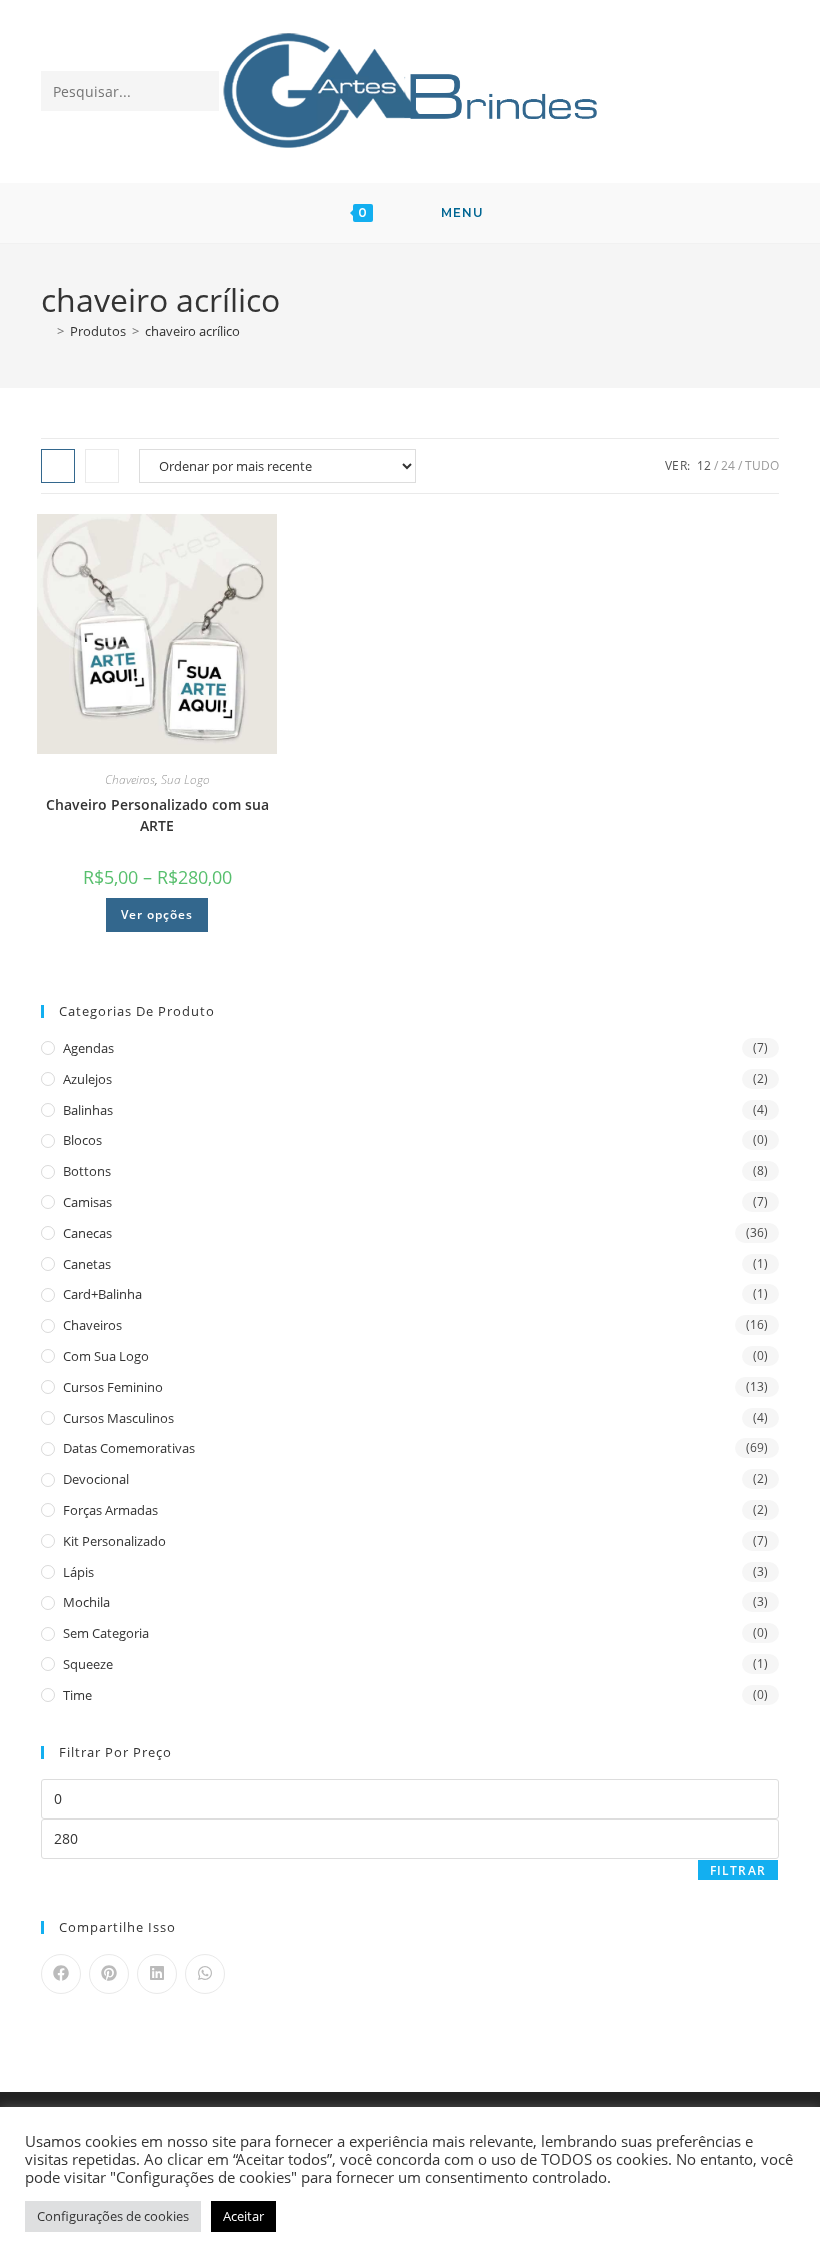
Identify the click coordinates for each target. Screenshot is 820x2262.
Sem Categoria (106, 1633)
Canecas (87, 1233)
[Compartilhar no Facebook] (61, 1974)
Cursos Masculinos (118, 1418)
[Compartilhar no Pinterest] (109, 1974)
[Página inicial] (46, 331)
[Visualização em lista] (102, 466)
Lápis (78, 1572)
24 (728, 465)
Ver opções (157, 914)
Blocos (82, 1140)
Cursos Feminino (113, 1387)
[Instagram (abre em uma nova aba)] (691, 90)
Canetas (87, 1264)
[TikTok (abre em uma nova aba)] (761, 90)
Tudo (762, 465)
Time (77, 1695)
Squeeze (88, 1664)
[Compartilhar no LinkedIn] (157, 1974)
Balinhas (88, 1110)
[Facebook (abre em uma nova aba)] (621, 90)
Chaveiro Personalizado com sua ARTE (157, 815)
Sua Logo (185, 779)
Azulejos (87, 1079)
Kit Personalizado (114, 1541)
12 (704, 465)
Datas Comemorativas (129, 1448)
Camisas (87, 1202)
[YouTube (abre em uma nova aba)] (726, 90)
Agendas (88, 1048)
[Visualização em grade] (58, 466)
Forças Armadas (110, 1510)
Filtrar (738, 1870)
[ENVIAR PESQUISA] (200, 91)
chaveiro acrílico (192, 331)
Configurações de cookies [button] (113, 2216)
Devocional (96, 1479)
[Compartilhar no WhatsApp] (205, 1974)
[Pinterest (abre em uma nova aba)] (656, 90)
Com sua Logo (106, 1356)
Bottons (87, 1171)
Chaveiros (130, 779)
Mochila (86, 1602)
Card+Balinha (102, 1294)
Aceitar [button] (243, 2216)
